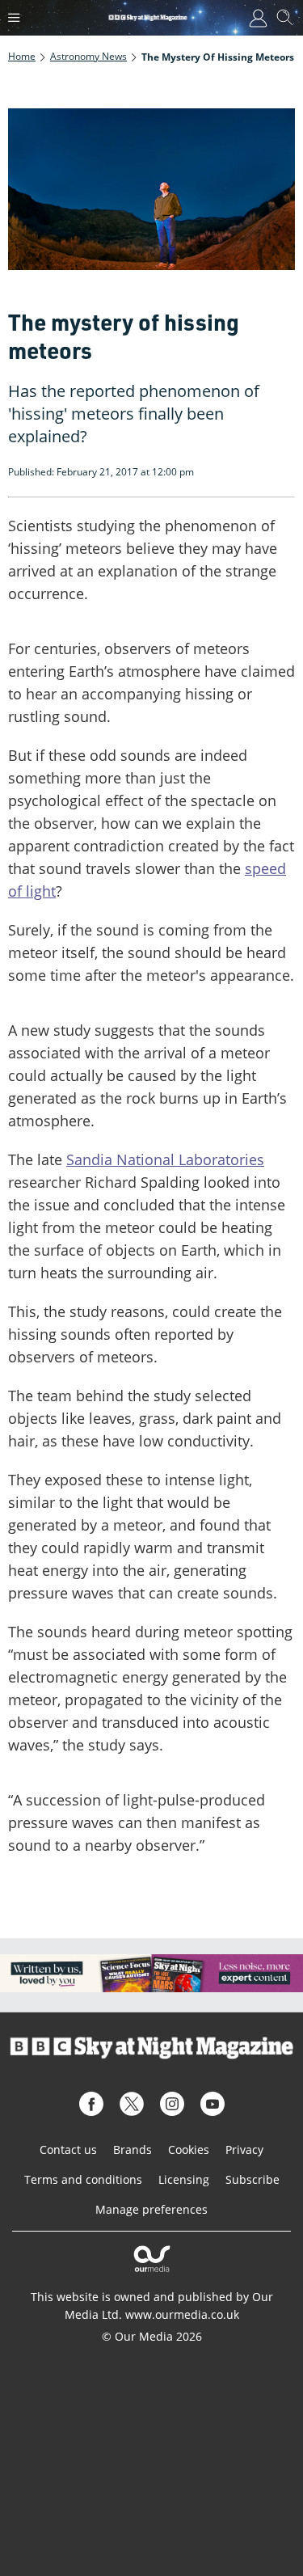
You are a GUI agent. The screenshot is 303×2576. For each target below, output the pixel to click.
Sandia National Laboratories (165, 1159)
